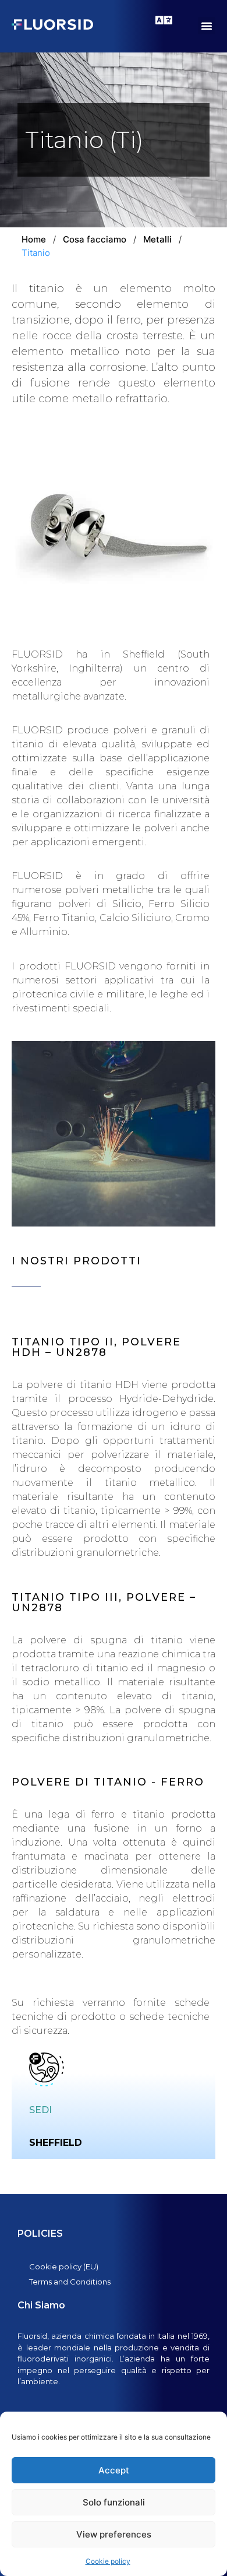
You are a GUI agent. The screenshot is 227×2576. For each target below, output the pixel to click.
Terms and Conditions (70, 2282)
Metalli (157, 239)
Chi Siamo (41, 2305)
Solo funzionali (114, 2502)
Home (34, 239)
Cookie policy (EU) (64, 2266)
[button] (207, 26)
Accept (114, 2470)
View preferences (114, 2534)
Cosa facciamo (95, 239)
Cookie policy (108, 2561)
